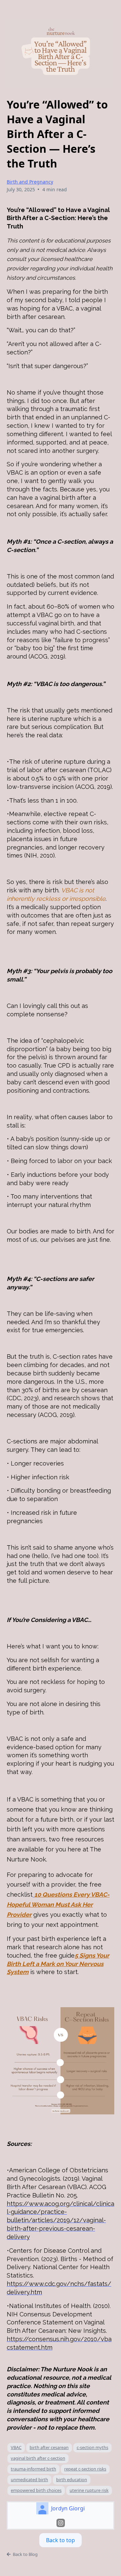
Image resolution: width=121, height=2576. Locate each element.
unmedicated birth (29, 2480)
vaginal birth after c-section (38, 2458)
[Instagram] (61, 2523)
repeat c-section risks (85, 2469)
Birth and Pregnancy (30, 182)
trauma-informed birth (33, 2469)
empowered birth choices (36, 2490)
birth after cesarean (49, 2447)
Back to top (61, 2540)
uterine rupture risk (89, 2490)
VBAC (16, 2447)
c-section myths (92, 2447)
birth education (72, 2480)
